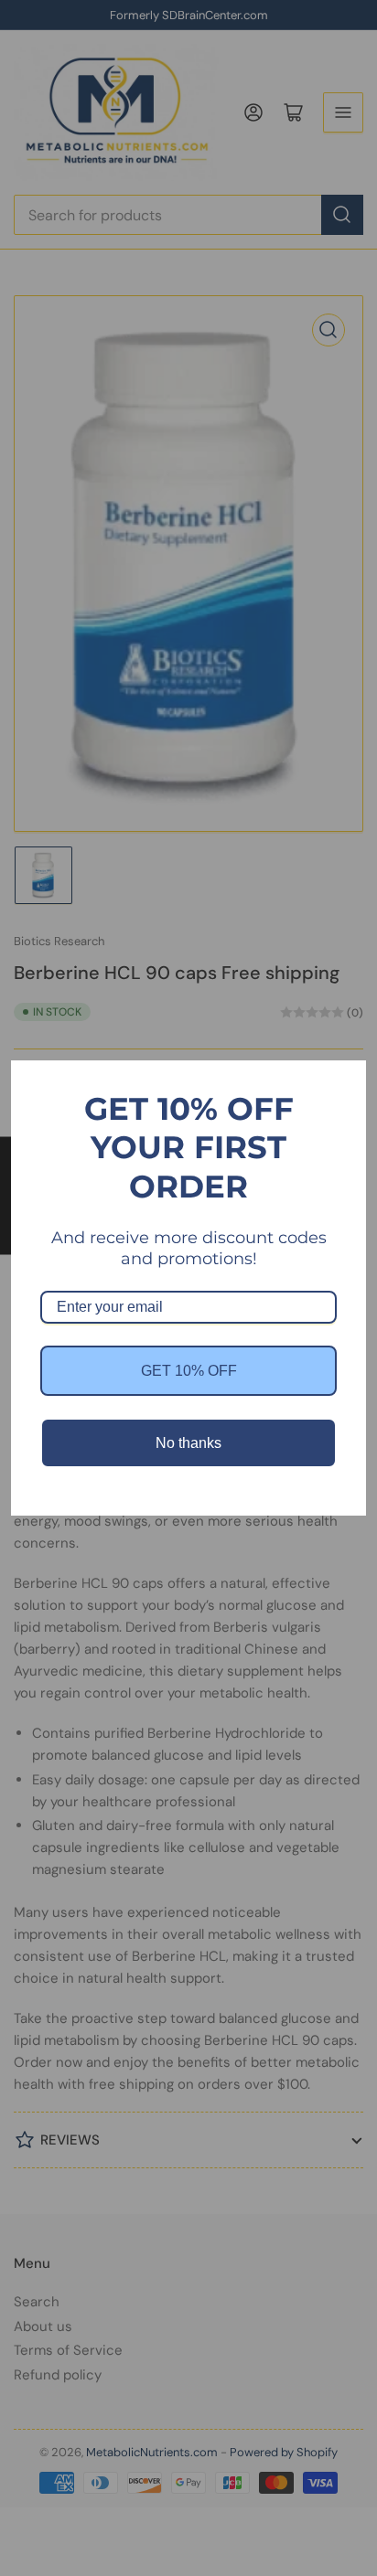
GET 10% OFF (189, 1371)
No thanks (188, 1443)
